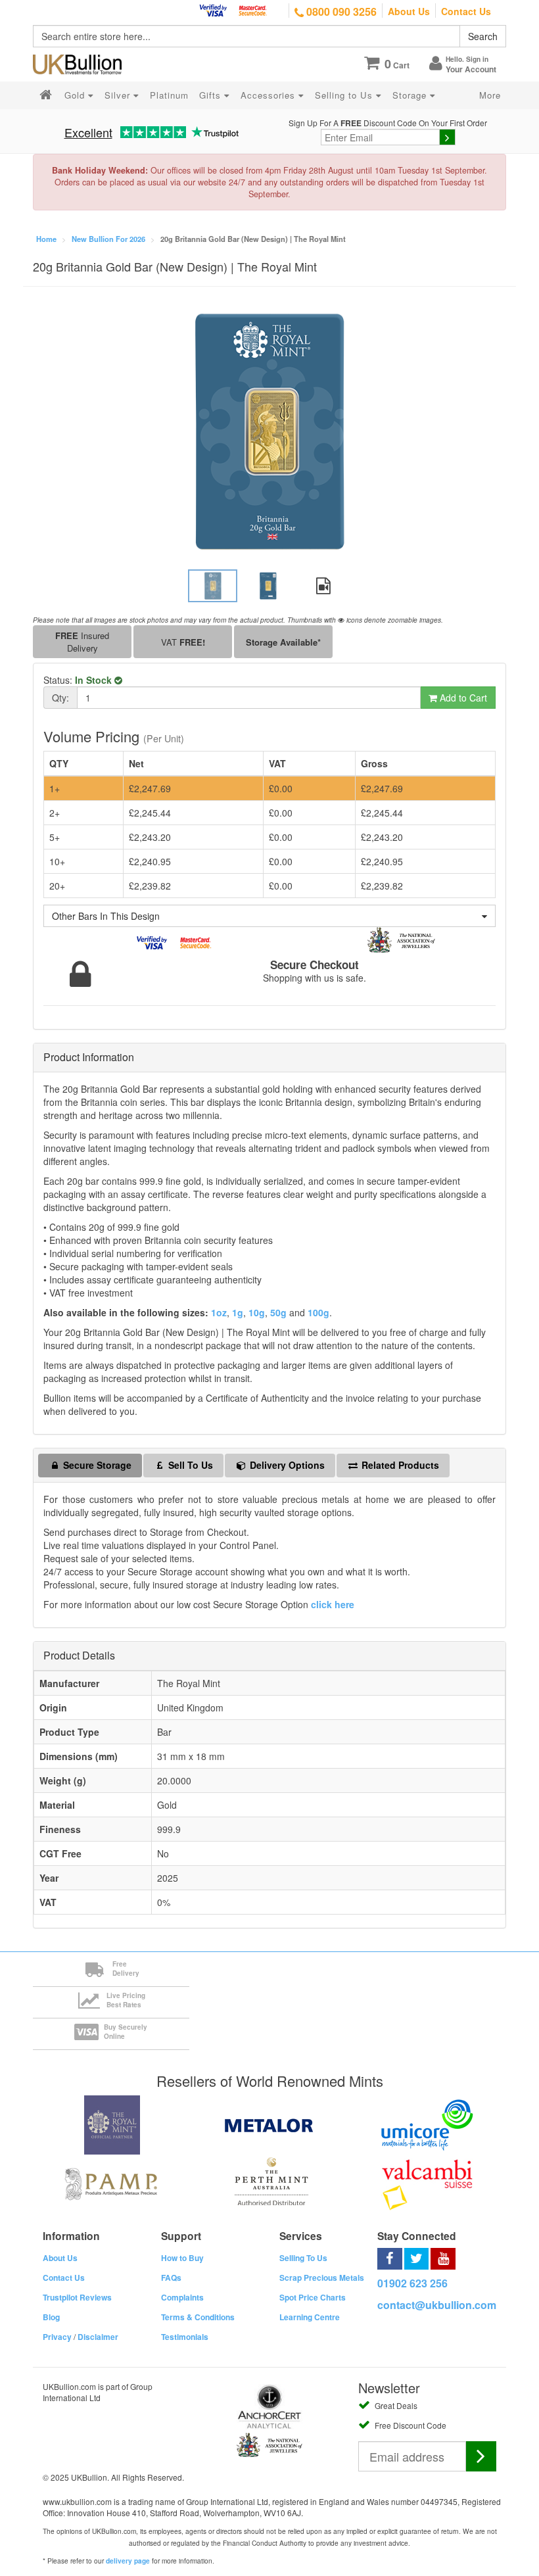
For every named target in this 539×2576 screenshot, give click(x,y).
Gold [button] (76, 95)
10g (257, 1312)
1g (238, 1312)
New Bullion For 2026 (108, 239)
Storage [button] (411, 95)
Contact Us (466, 11)
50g (278, 1312)
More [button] (490, 95)
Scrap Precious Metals (322, 2278)
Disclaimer (98, 2337)
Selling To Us (303, 2258)
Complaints (182, 2297)
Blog (51, 2317)
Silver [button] (119, 95)
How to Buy (182, 2258)
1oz (219, 1312)
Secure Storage (96, 1465)
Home (46, 239)
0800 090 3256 (340, 12)
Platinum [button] (169, 95)
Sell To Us (189, 1465)
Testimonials (185, 2337)
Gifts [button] (212, 95)
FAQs (171, 2278)
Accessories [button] (269, 95)
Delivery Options (286, 1465)
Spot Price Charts (313, 2297)
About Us (409, 11)
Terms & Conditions (198, 2317)
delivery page (128, 2561)
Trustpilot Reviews (77, 2297)
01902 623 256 (412, 2283)
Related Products (399, 1465)
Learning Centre (310, 2317)
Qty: (60, 698)
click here (333, 1604)
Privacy (57, 2337)
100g (318, 1312)
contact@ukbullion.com (437, 2305)
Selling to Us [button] (345, 95)
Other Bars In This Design (106, 916)
